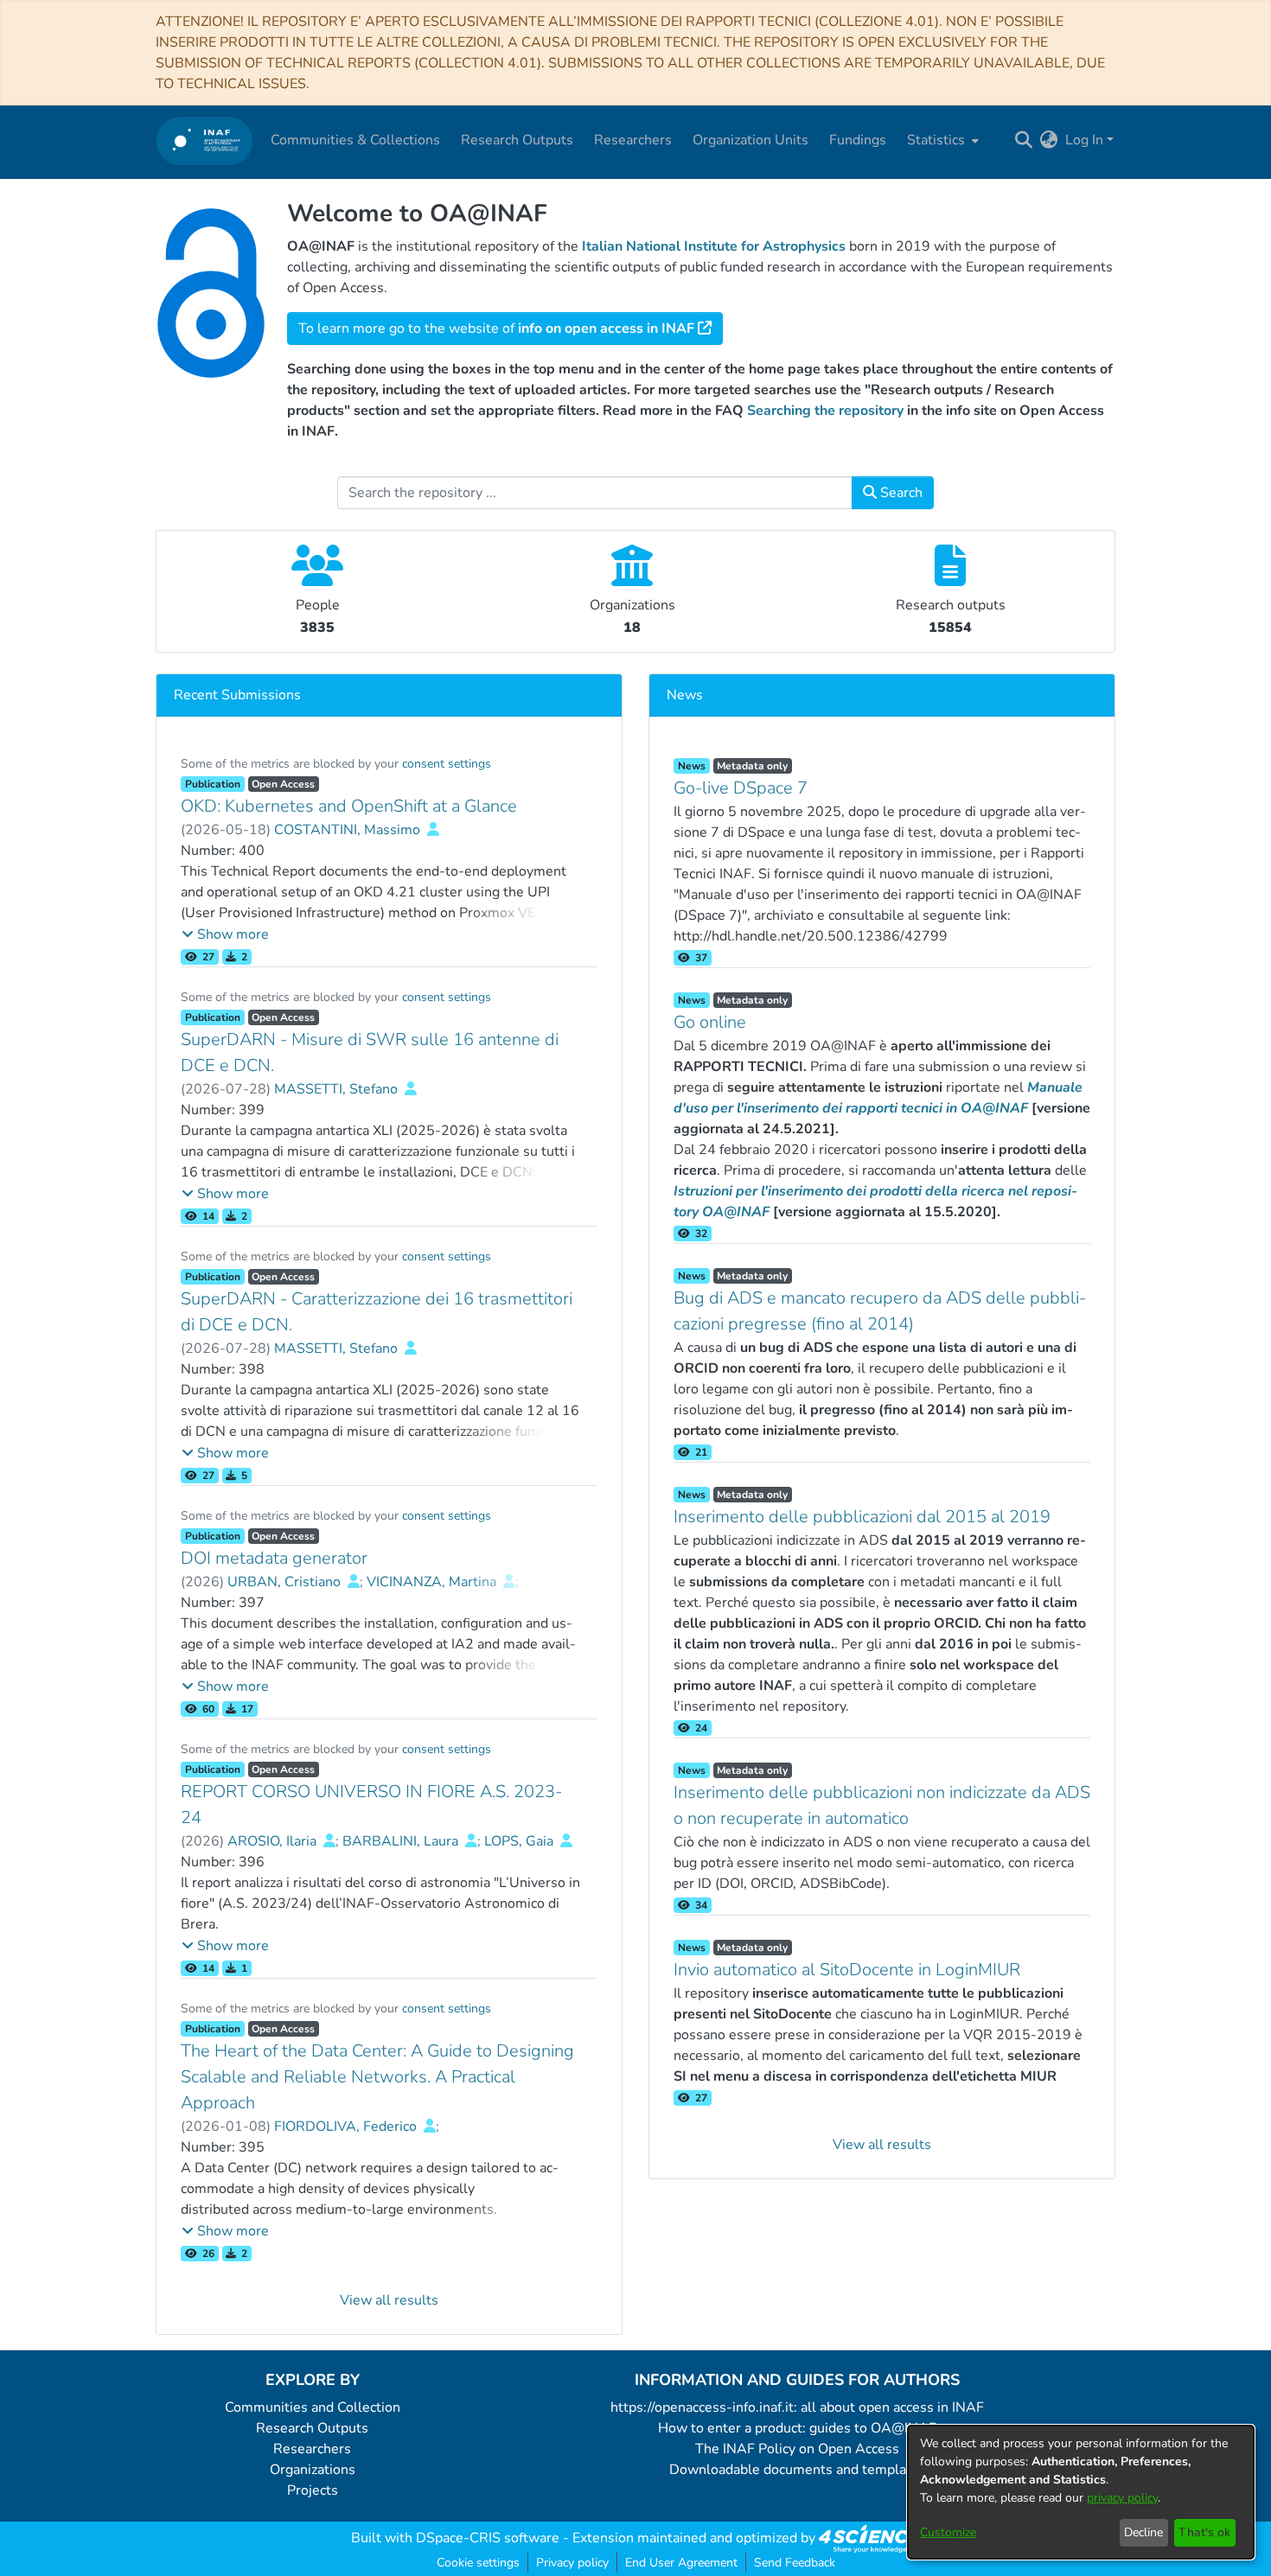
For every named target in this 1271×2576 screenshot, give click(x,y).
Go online (710, 1022)
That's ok (1204, 2532)
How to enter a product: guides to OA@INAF (797, 2428)
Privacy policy (572, 2563)
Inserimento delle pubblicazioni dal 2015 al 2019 (862, 1517)
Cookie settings (478, 2563)
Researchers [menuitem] (633, 140)
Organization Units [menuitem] (750, 140)
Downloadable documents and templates (798, 2470)
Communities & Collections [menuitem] (355, 140)
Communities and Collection (313, 2407)
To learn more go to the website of (496, 328)
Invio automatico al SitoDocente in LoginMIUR (847, 1970)
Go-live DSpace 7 (741, 788)
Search (900, 493)
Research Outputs (312, 2428)
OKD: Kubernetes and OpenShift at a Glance (349, 806)
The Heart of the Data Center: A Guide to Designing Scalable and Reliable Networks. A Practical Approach (377, 2077)
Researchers (312, 2449)
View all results (389, 2300)
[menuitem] (941, 140)
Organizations (313, 2470)
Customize (948, 2532)
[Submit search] (1024, 140)
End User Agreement (681, 2563)
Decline (1143, 2532)
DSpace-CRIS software (488, 2538)
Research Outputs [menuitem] (517, 140)
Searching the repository (825, 411)
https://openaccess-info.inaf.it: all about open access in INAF (797, 2407)
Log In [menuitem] (1084, 140)
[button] (225, 934)
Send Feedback (795, 2563)
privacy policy (1122, 2498)
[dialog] (1081, 2492)
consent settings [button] (447, 764)
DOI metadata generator (274, 1558)
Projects (313, 2490)
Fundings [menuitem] (858, 140)
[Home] (204, 140)
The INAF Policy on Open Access (797, 2449)
